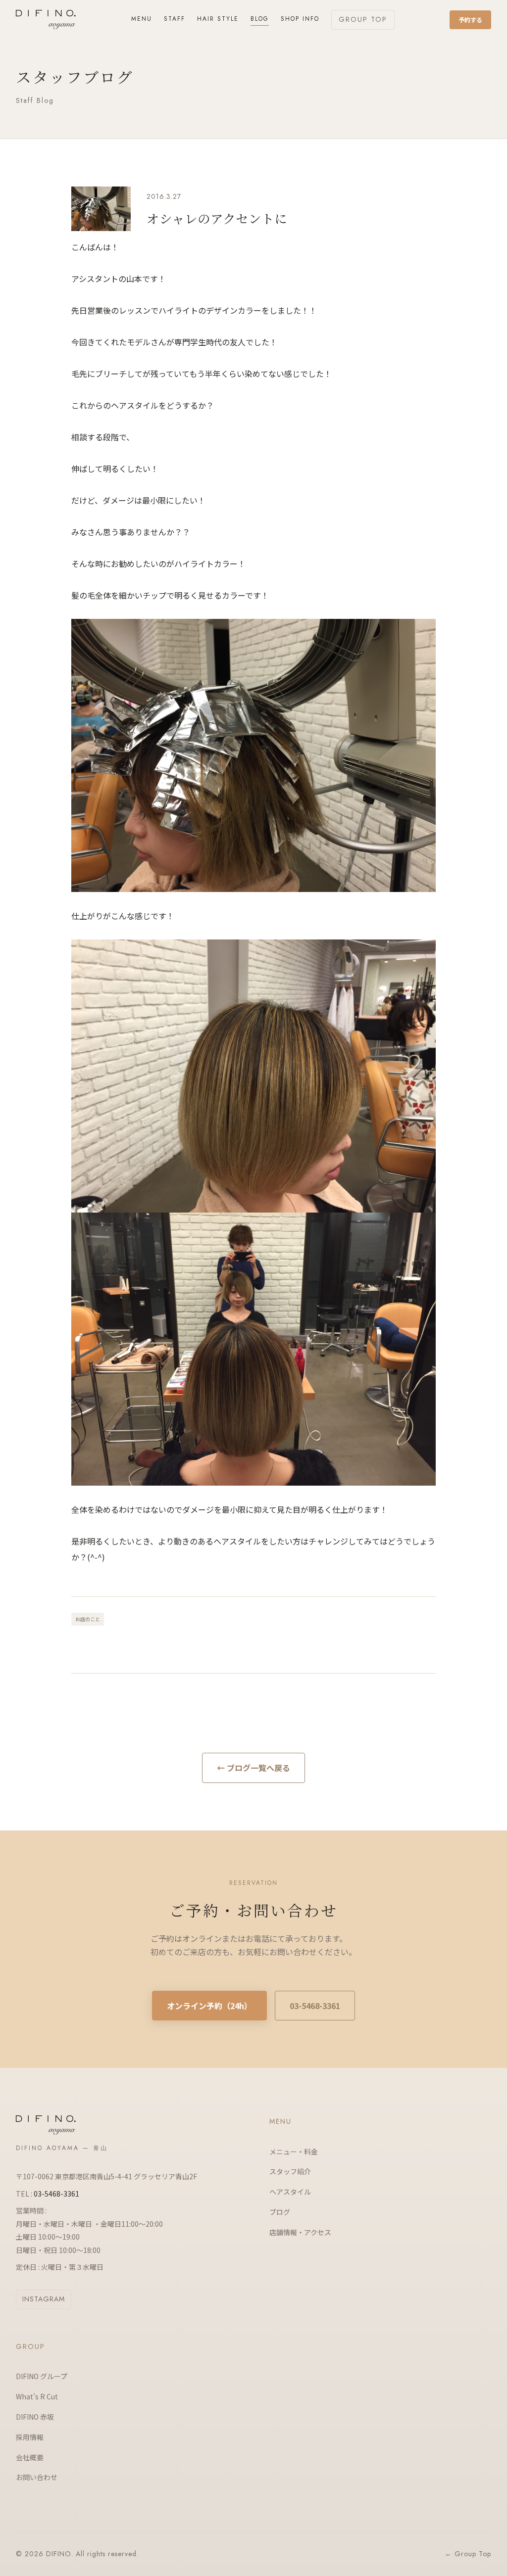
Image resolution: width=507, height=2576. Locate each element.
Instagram (44, 2299)
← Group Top (468, 2554)
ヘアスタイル (290, 2192)
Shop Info (300, 19)
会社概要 (30, 2457)
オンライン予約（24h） (209, 2006)
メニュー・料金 (294, 2152)
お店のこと (88, 1619)
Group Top (363, 19)
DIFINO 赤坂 (35, 2417)
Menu (142, 19)
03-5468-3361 (315, 2006)
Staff (175, 19)
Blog (260, 19)
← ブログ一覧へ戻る (253, 1768)
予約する (470, 20)
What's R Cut (37, 2396)
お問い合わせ (37, 2477)
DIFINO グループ (42, 2376)
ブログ (280, 2212)
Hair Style (218, 19)
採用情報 (30, 2437)
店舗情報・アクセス (300, 2232)
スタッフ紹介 (290, 2171)
